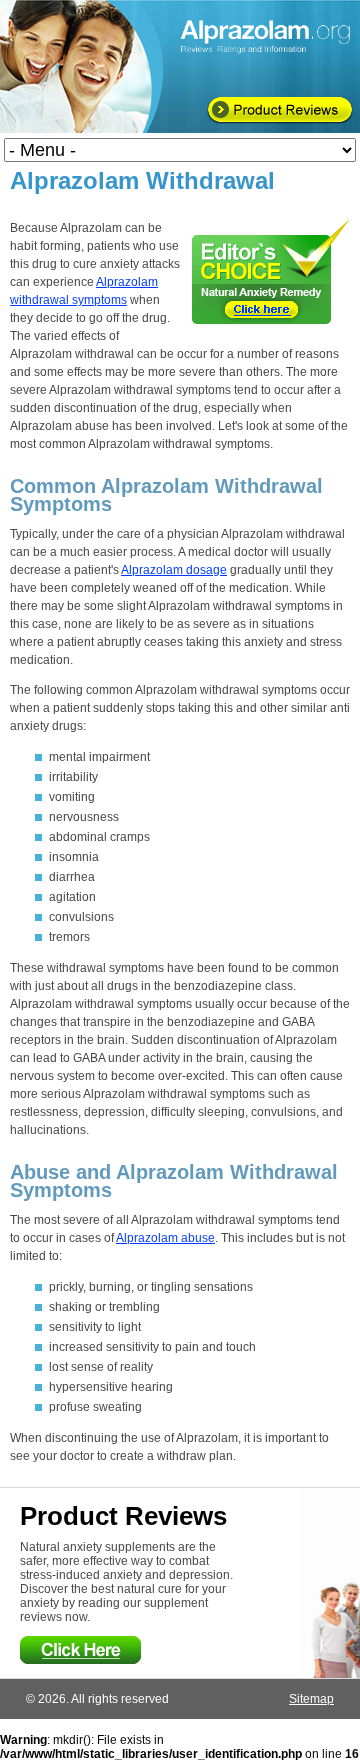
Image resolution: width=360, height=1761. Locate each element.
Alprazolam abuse (165, 1238)
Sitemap (311, 1699)
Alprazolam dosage (174, 570)
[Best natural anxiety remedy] (271, 271)
